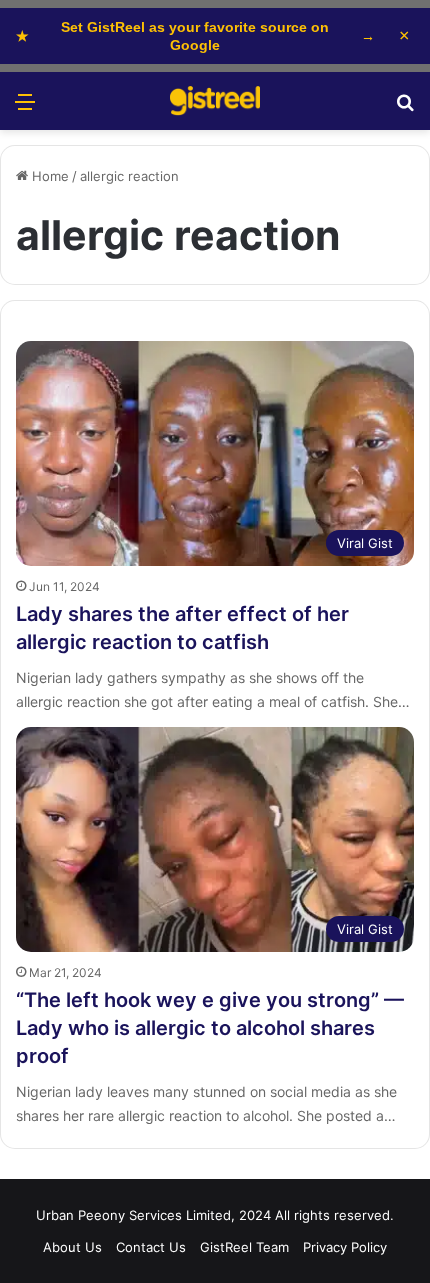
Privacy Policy (345, 1247)
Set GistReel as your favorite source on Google (195, 36)
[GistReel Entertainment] (215, 101)
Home (48, 176)
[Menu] (25, 108)
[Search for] (405, 108)
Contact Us (151, 1247)
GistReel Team (244, 1247)
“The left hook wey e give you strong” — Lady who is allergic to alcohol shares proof (210, 1028)
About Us (72, 1247)
